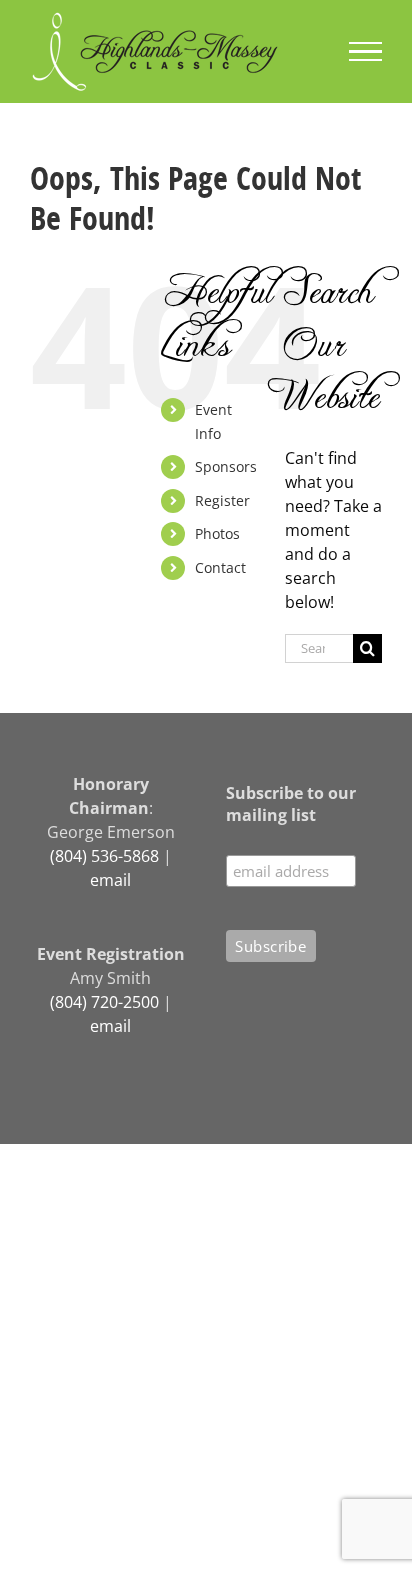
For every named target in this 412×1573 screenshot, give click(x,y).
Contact (220, 567)
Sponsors (226, 466)
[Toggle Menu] (366, 52)
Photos (217, 533)
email (110, 880)
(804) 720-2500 (104, 1002)
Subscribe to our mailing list (291, 804)
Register (222, 500)
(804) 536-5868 (104, 856)
